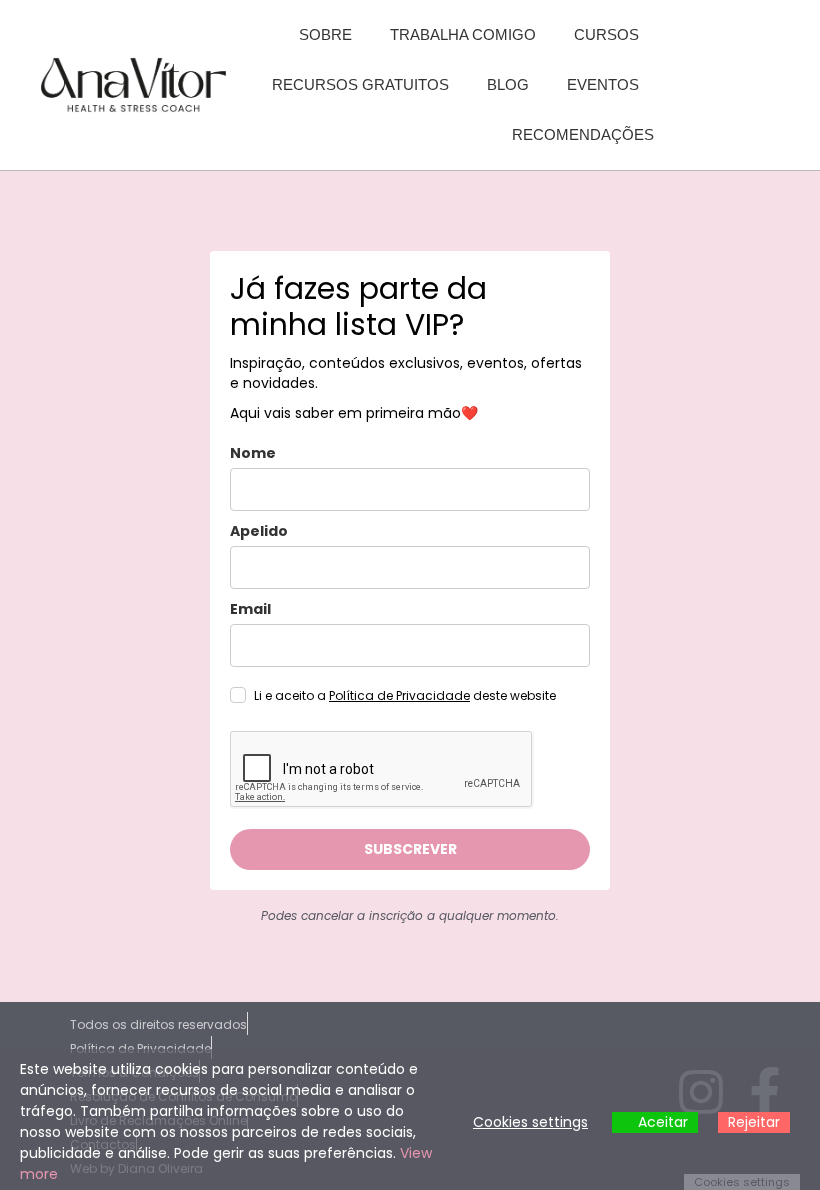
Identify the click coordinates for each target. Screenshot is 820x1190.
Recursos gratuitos (360, 84)
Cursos (606, 34)
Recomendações (583, 134)
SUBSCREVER (410, 849)
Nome (253, 453)
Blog (508, 84)
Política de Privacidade (399, 695)
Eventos (603, 84)
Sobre (325, 34)
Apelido (259, 531)
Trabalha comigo (463, 34)
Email (250, 609)
